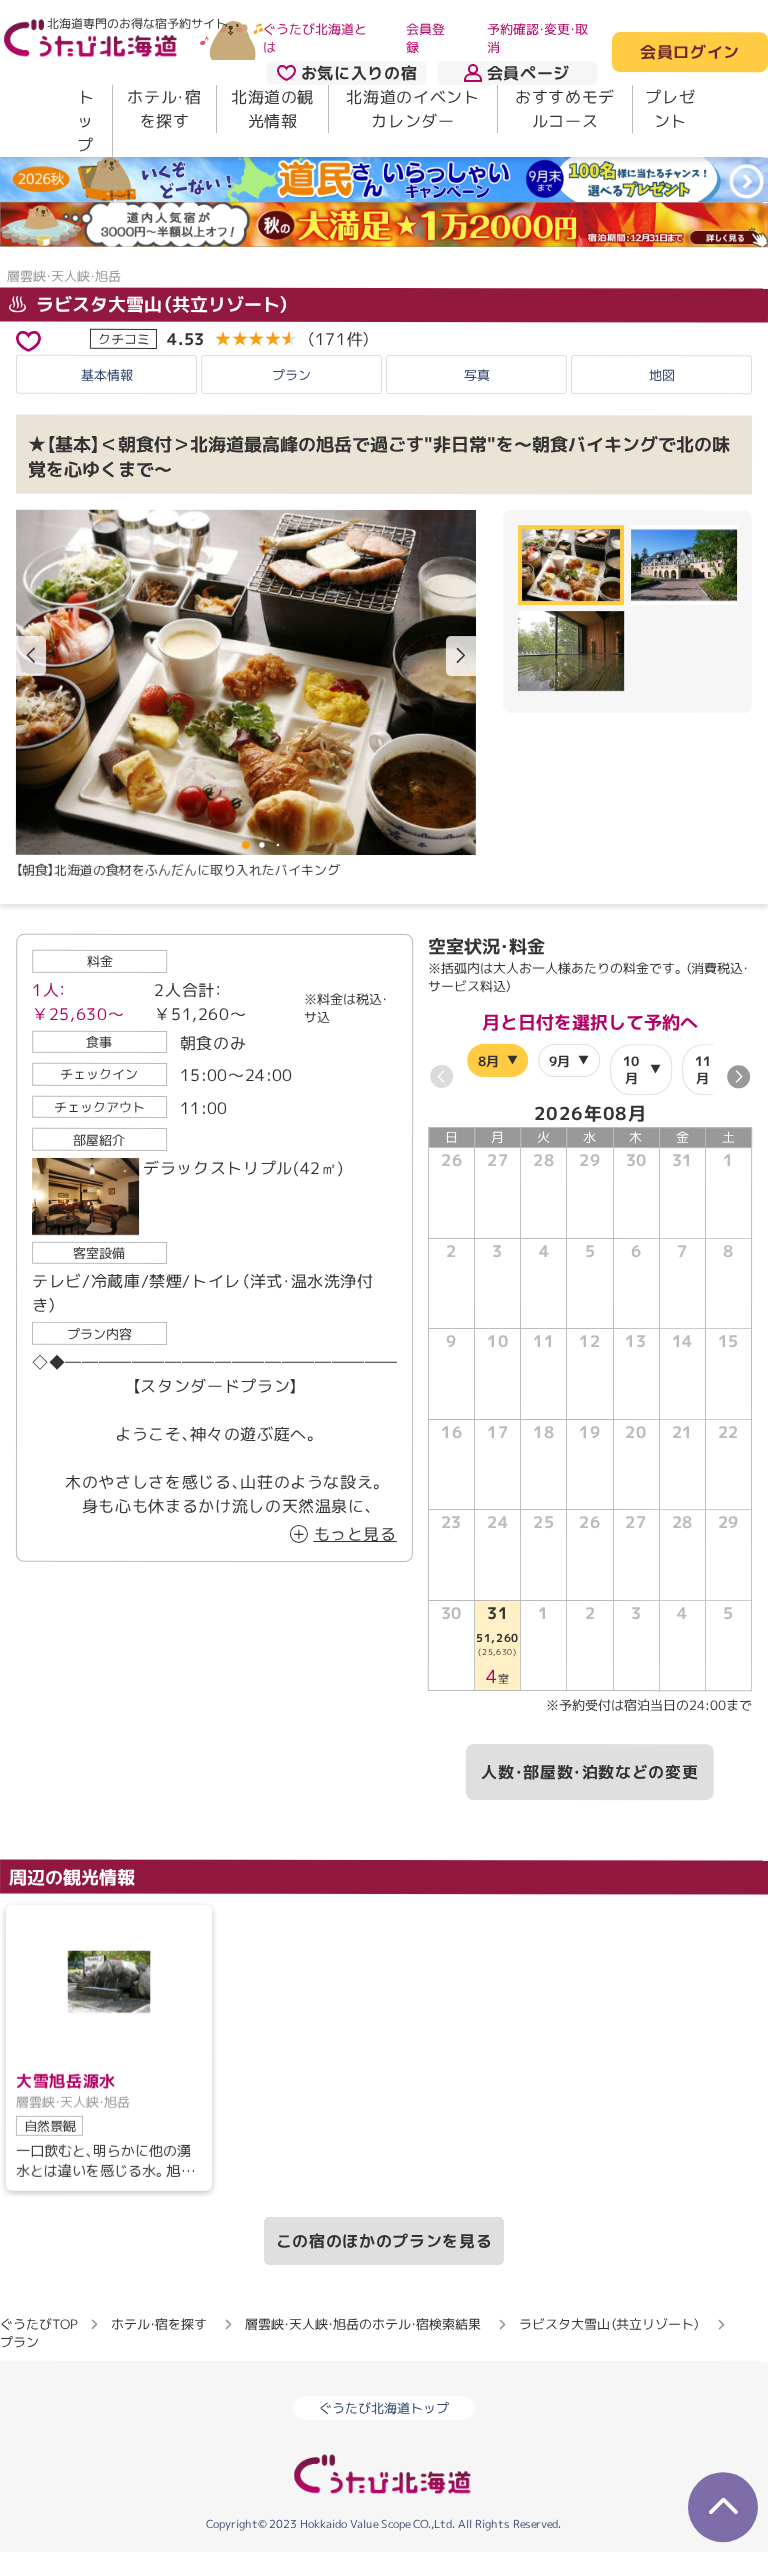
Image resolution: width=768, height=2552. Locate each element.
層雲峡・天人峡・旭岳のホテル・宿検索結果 (363, 2324)
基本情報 (107, 375)
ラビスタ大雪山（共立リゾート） (160, 303)
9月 (559, 1060)
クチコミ (124, 338)
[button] (461, 655)
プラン (291, 375)
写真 (477, 375)
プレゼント (670, 109)
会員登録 (425, 38)
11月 (703, 1069)
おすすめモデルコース (565, 109)
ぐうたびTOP (38, 2324)
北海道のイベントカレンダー (412, 109)
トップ (85, 121)
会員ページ (528, 73)
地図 (662, 375)
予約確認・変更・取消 (537, 38)
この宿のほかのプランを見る (384, 2241)
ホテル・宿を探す (164, 109)
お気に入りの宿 (359, 73)
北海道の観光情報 (272, 109)
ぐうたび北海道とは (315, 38)
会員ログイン (690, 53)
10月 (631, 1069)
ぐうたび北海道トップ (384, 2409)
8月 (488, 1060)
